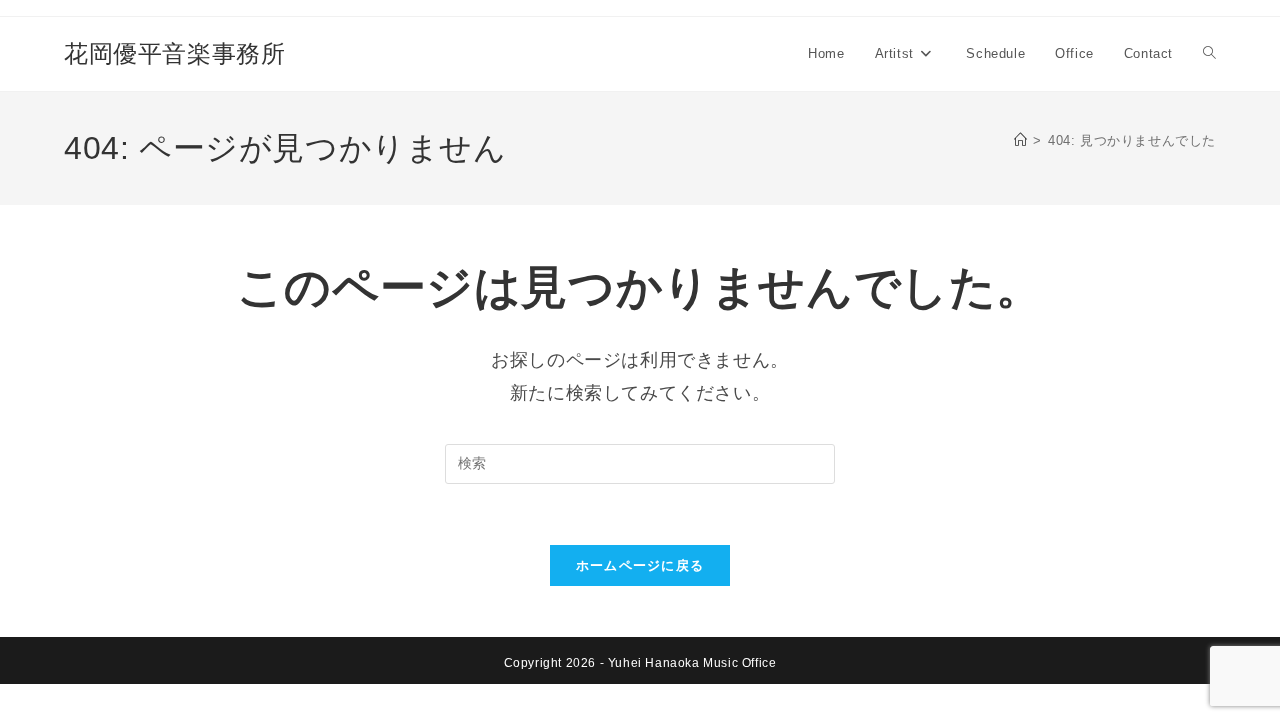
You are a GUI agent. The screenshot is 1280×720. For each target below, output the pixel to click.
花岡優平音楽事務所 (174, 53)
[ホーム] (1021, 140)
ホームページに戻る (640, 565)
